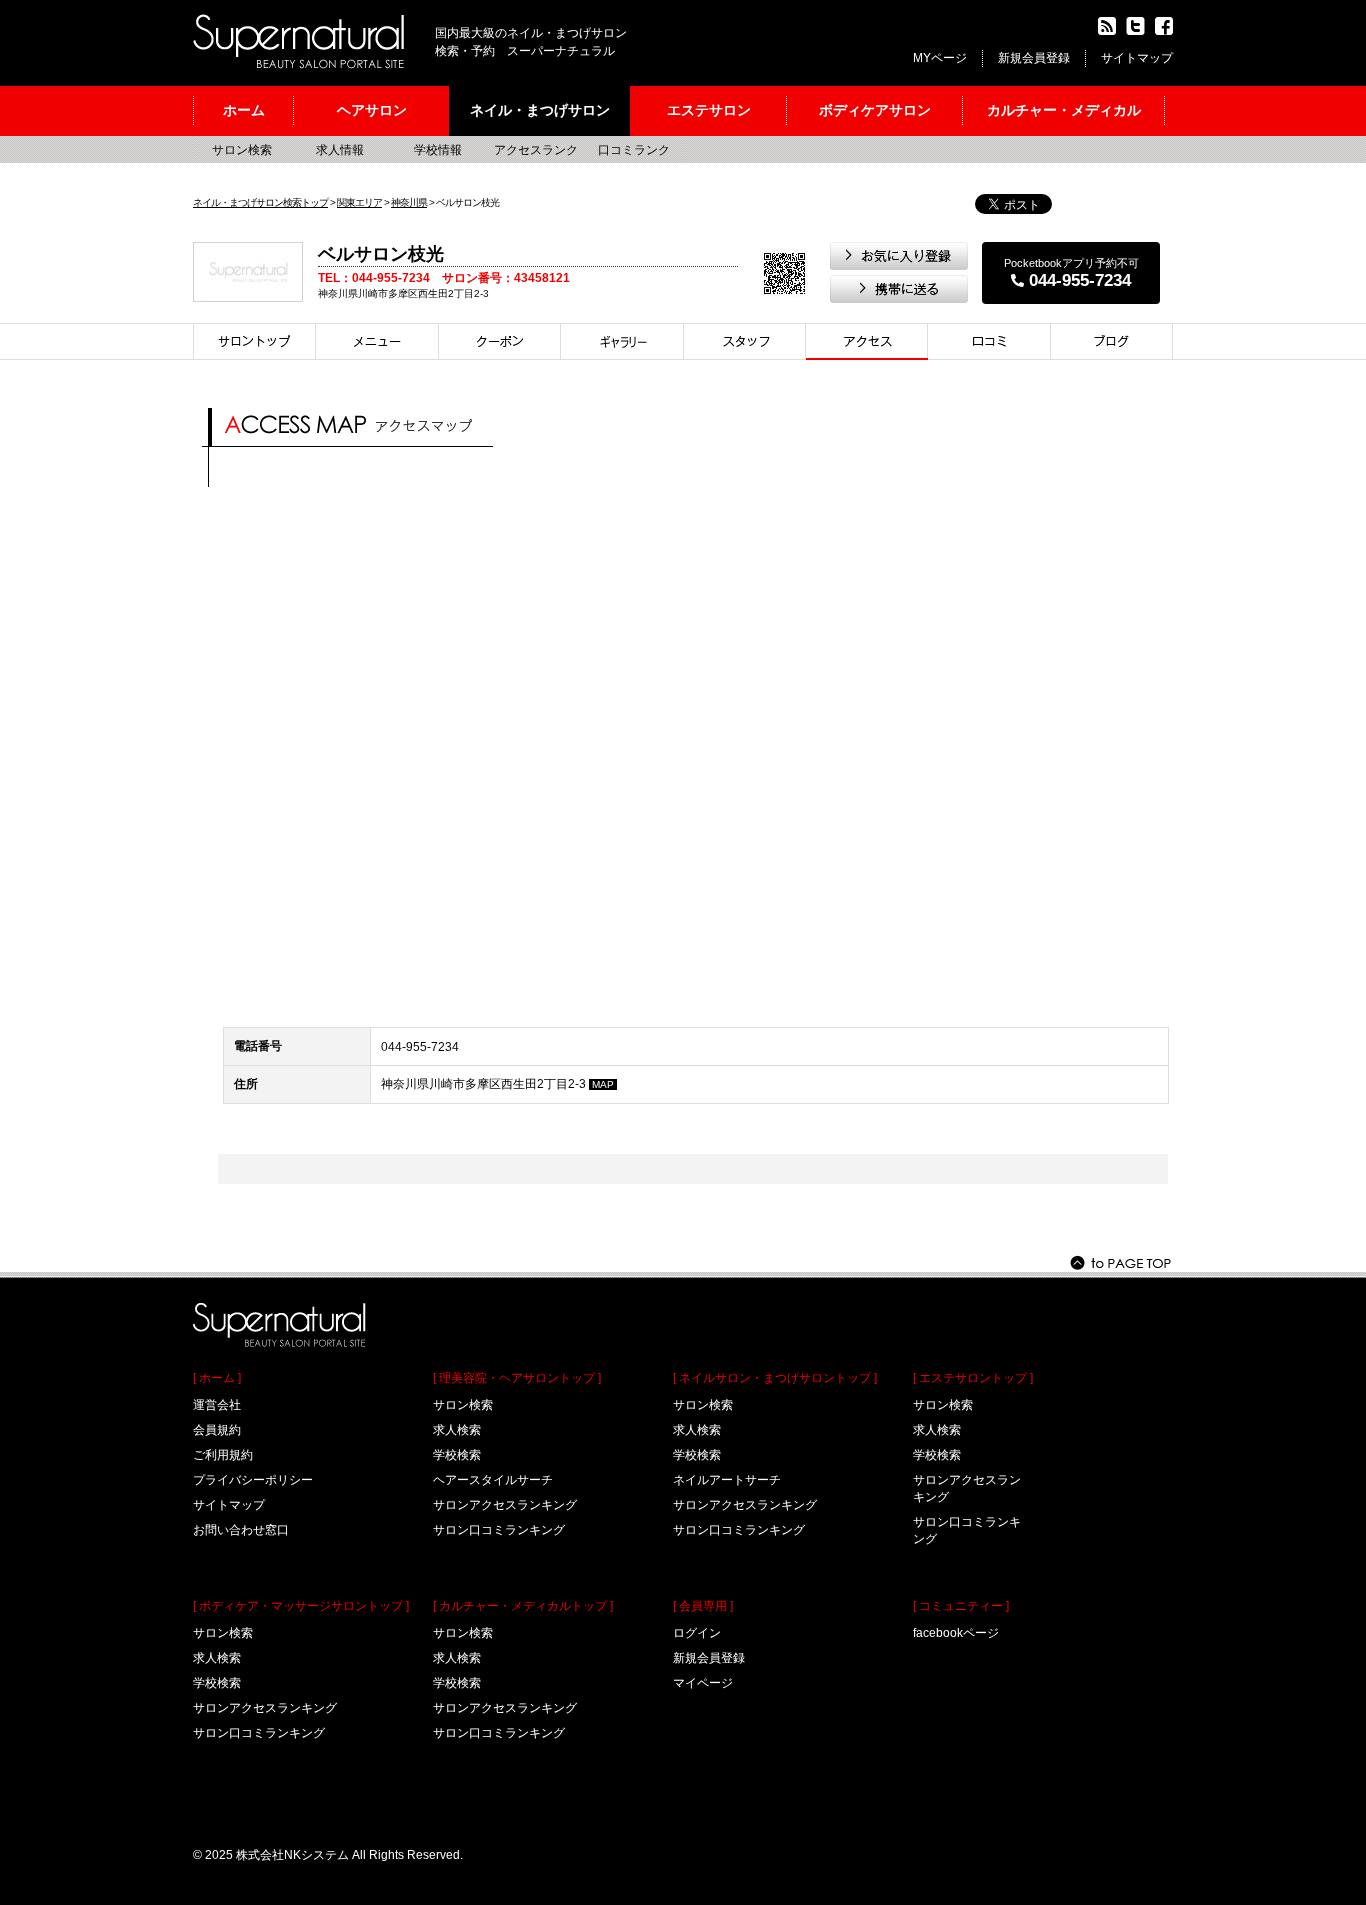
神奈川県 (409, 202)
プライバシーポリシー (253, 1480)
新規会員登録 (1034, 58)
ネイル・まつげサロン (540, 110)
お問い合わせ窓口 (241, 1530)
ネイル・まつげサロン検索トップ (260, 202)
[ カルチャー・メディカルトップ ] (523, 1606)
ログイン (697, 1633)
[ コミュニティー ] (961, 1606)
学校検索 (217, 1683)
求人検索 (217, 1658)
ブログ (1112, 341)
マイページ (703, 1683)
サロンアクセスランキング (265, 1708)
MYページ (940, 58)
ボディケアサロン (875, 110)
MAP (603, 1084)
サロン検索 (242, 150)
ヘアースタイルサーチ (493, 1480)
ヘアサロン (372, 110)
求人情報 (340, 150)
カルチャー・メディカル (1064, 110)
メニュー (377, 341)
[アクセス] (867, 341)
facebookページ (956, 1633)
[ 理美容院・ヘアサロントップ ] (517, 1378)
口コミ (989, 341)
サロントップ (254, 341)
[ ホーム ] (217, 1378)
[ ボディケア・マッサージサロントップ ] (301, 1606)
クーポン (500, 341)
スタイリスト (745, 341)
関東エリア (359, 202)
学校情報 (438, 150)
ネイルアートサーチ (727, 1480)
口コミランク (634, 150)
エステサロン (709, 110)
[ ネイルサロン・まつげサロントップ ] (775, 1378)
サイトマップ (1137, 58)
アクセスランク (536, 150)
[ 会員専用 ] (703, 1606)
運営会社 (217, 1405)
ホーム (244, 110)
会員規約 (217, 1430)
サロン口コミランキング (259, 1733)
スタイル (622, 341)
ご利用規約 (223, 1455)
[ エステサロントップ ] (973, 1378)
